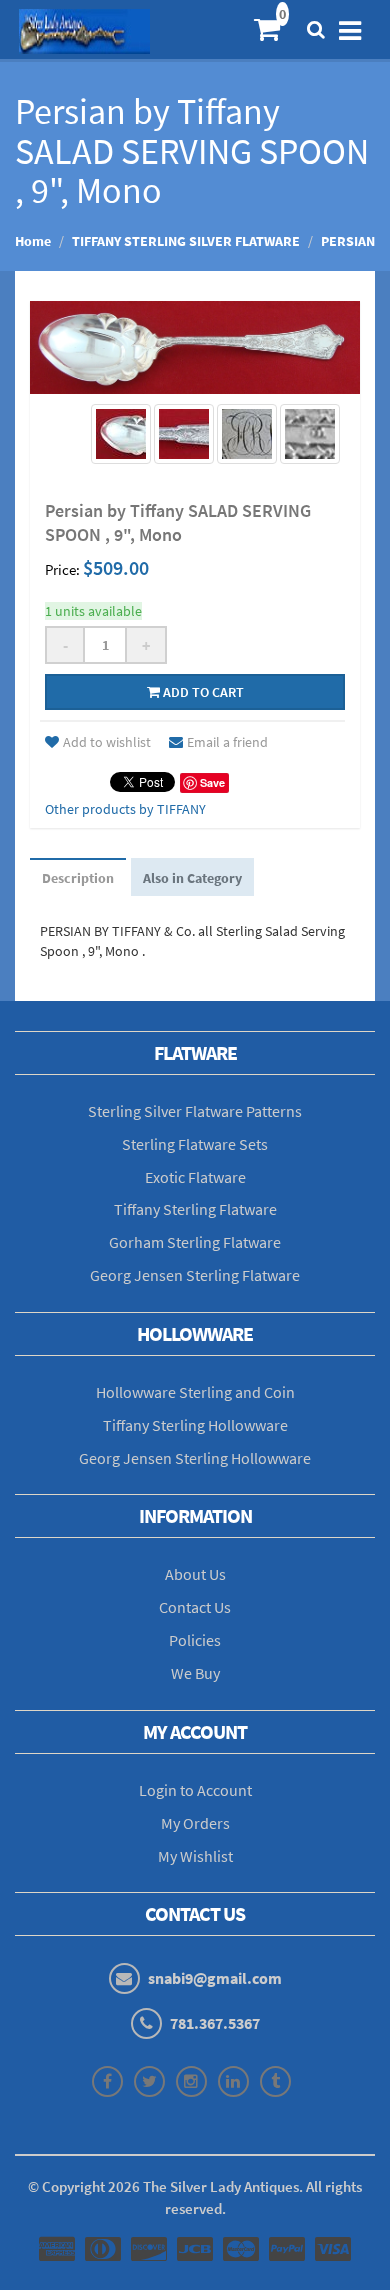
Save (212, 782)
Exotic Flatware (195, 1177)
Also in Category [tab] (192, 878)
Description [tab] (78, 878)
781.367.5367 (215, 2023)
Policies (195, 1640)
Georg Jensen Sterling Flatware (195, 1275)
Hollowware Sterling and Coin (195, 1392)
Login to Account (195, 1790)
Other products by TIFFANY (125, 809)
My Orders (195, 1823)
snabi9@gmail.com (215, 1978)
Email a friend (227, 742)
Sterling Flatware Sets (195, 1144)
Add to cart (202, 692)
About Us (195, 1574)
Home (33, 241)
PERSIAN (348, 241)
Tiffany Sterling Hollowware (195, 1425)
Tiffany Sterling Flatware (195, 1209)
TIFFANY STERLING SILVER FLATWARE (186, 241)
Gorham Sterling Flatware (195, 1242)
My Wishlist (195, 1856)
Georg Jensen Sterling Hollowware (195, 1458)
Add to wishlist (107, 742)
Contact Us (195, 1607)
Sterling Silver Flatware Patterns (195, 1111)
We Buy (195, 1673)
